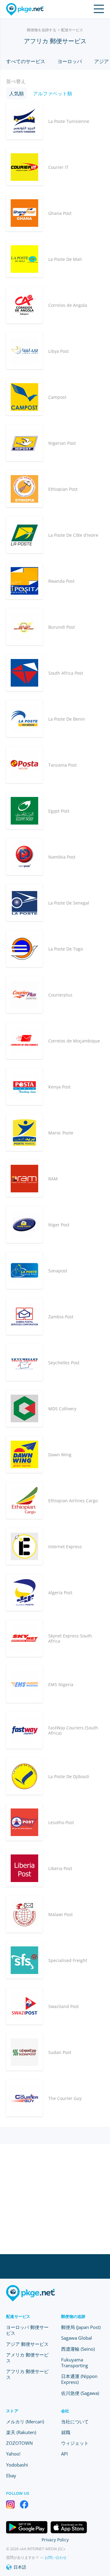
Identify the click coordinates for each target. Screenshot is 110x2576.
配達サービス (72, 30)
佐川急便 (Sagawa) (80, 2393)
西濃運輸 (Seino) (78, 2349)
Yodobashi (17, 2465)
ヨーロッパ (70, 61)
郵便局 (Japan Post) (81, 2327)
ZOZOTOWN (19, 2443)
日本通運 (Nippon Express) (79, 2379)
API (64, 2454)
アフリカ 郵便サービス (27, 2374)
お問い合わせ (56, 2557)
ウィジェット (75, 2443)
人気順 (16, 93)
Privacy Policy (55, 2540)
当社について (75, 2422)
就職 (66, 2432)
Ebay (11, 2475)
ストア (12, 2411)
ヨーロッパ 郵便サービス (27, 2330)
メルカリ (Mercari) (25, 2422)
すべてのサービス (26, 61)
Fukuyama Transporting (75, 2363)
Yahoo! (13, 2454)
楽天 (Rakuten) (21, 2432)
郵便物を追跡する (42, 30)
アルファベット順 (53, 93)
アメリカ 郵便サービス (27, 2358)
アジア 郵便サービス (27, 2344)
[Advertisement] (55, 2199)
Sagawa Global (77, 2338)
